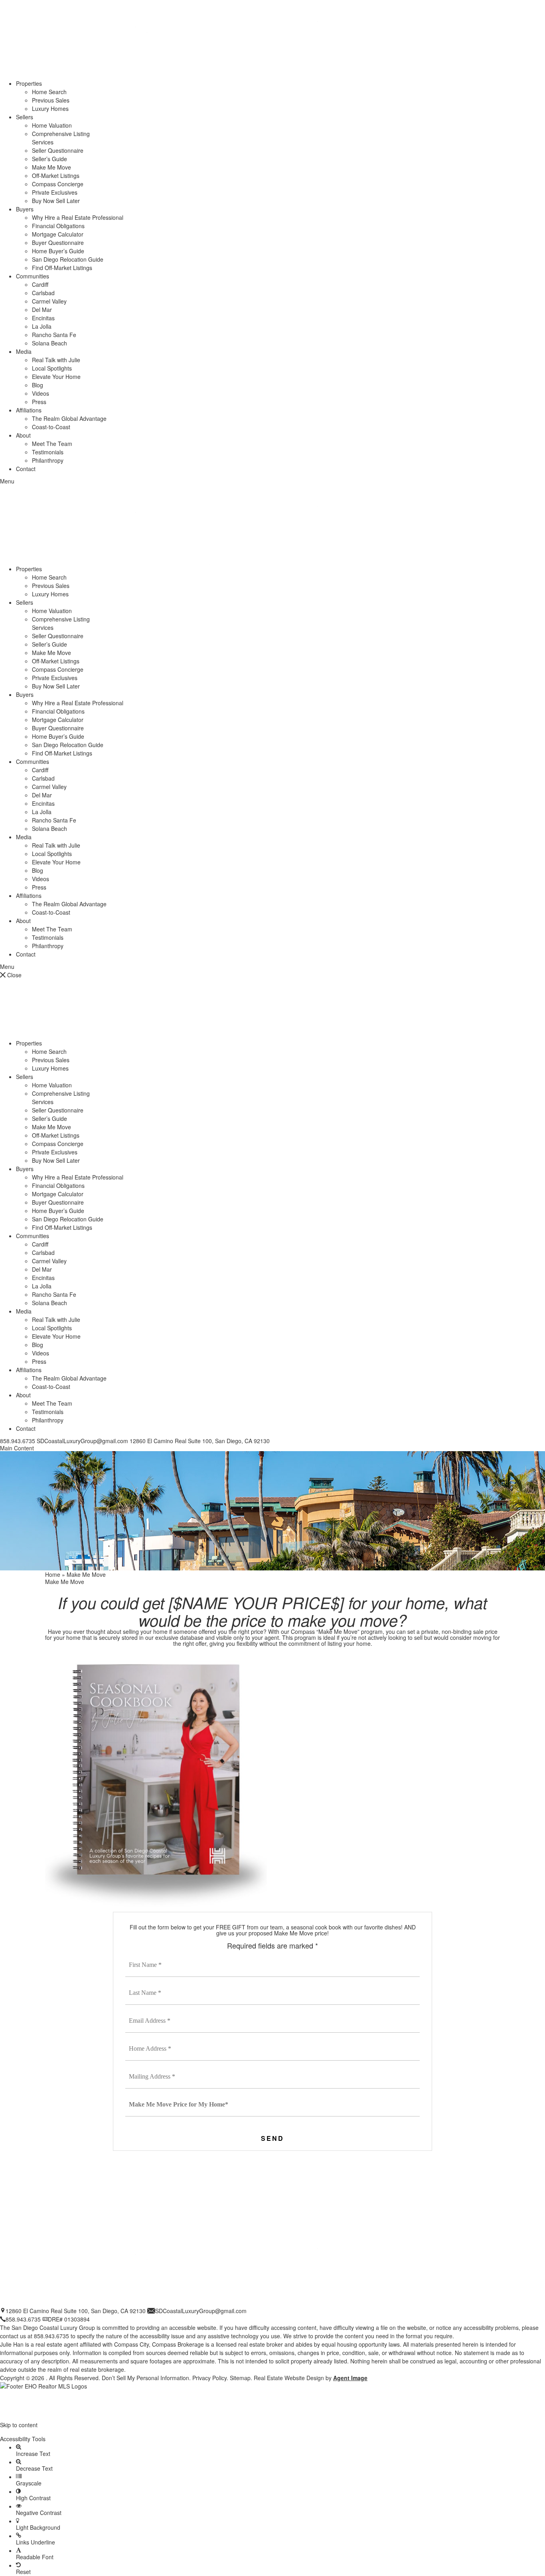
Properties (29, 83)
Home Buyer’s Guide (58, 251)
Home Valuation (52, 125)
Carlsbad (43, 293)
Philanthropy (48, 460)
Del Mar (42, 310)
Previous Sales (51, 100)
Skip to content (19, 2425)
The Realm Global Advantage (69, 418)
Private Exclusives (55, 192)
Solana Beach (49, 343)
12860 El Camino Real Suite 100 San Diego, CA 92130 (76, 2311)
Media (24, 351)
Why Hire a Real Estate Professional (78, 217)
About (23, 435)
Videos (40, 393)
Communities (33, 276)
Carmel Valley (49, 301)
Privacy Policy (209, 2378)
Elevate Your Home (56, 377)
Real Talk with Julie (56, 360)
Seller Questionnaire (58, 150)
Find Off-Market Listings (62, 268)
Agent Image (350, 2378)
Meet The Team (52, 444)
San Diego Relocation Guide (68, 259)
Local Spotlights (52, 368)
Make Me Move (51, 167)
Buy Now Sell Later (56, 201)
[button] (272, 2432)
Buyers (25, 209)
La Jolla (42, 326)
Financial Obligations (58, 226)
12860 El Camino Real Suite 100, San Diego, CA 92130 (200, 1441)
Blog (38, 385)
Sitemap (240, 2378)
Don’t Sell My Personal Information (145, 2378)
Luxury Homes (50, 108)
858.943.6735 (18, 1441)
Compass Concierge (58, 184)
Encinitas (43, 318)
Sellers (25, 117)
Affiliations (29, 410)
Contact (26, 469)
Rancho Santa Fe (54, 335)
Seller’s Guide (49, 159)
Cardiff (40, 284)
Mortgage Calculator (58, 234)
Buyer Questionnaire (58, 243)
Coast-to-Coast (51, 427)
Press (39, 402)
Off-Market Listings (56, 176)
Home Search (49, 92)
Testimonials (48, 452)
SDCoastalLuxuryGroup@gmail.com (82, 1441)
